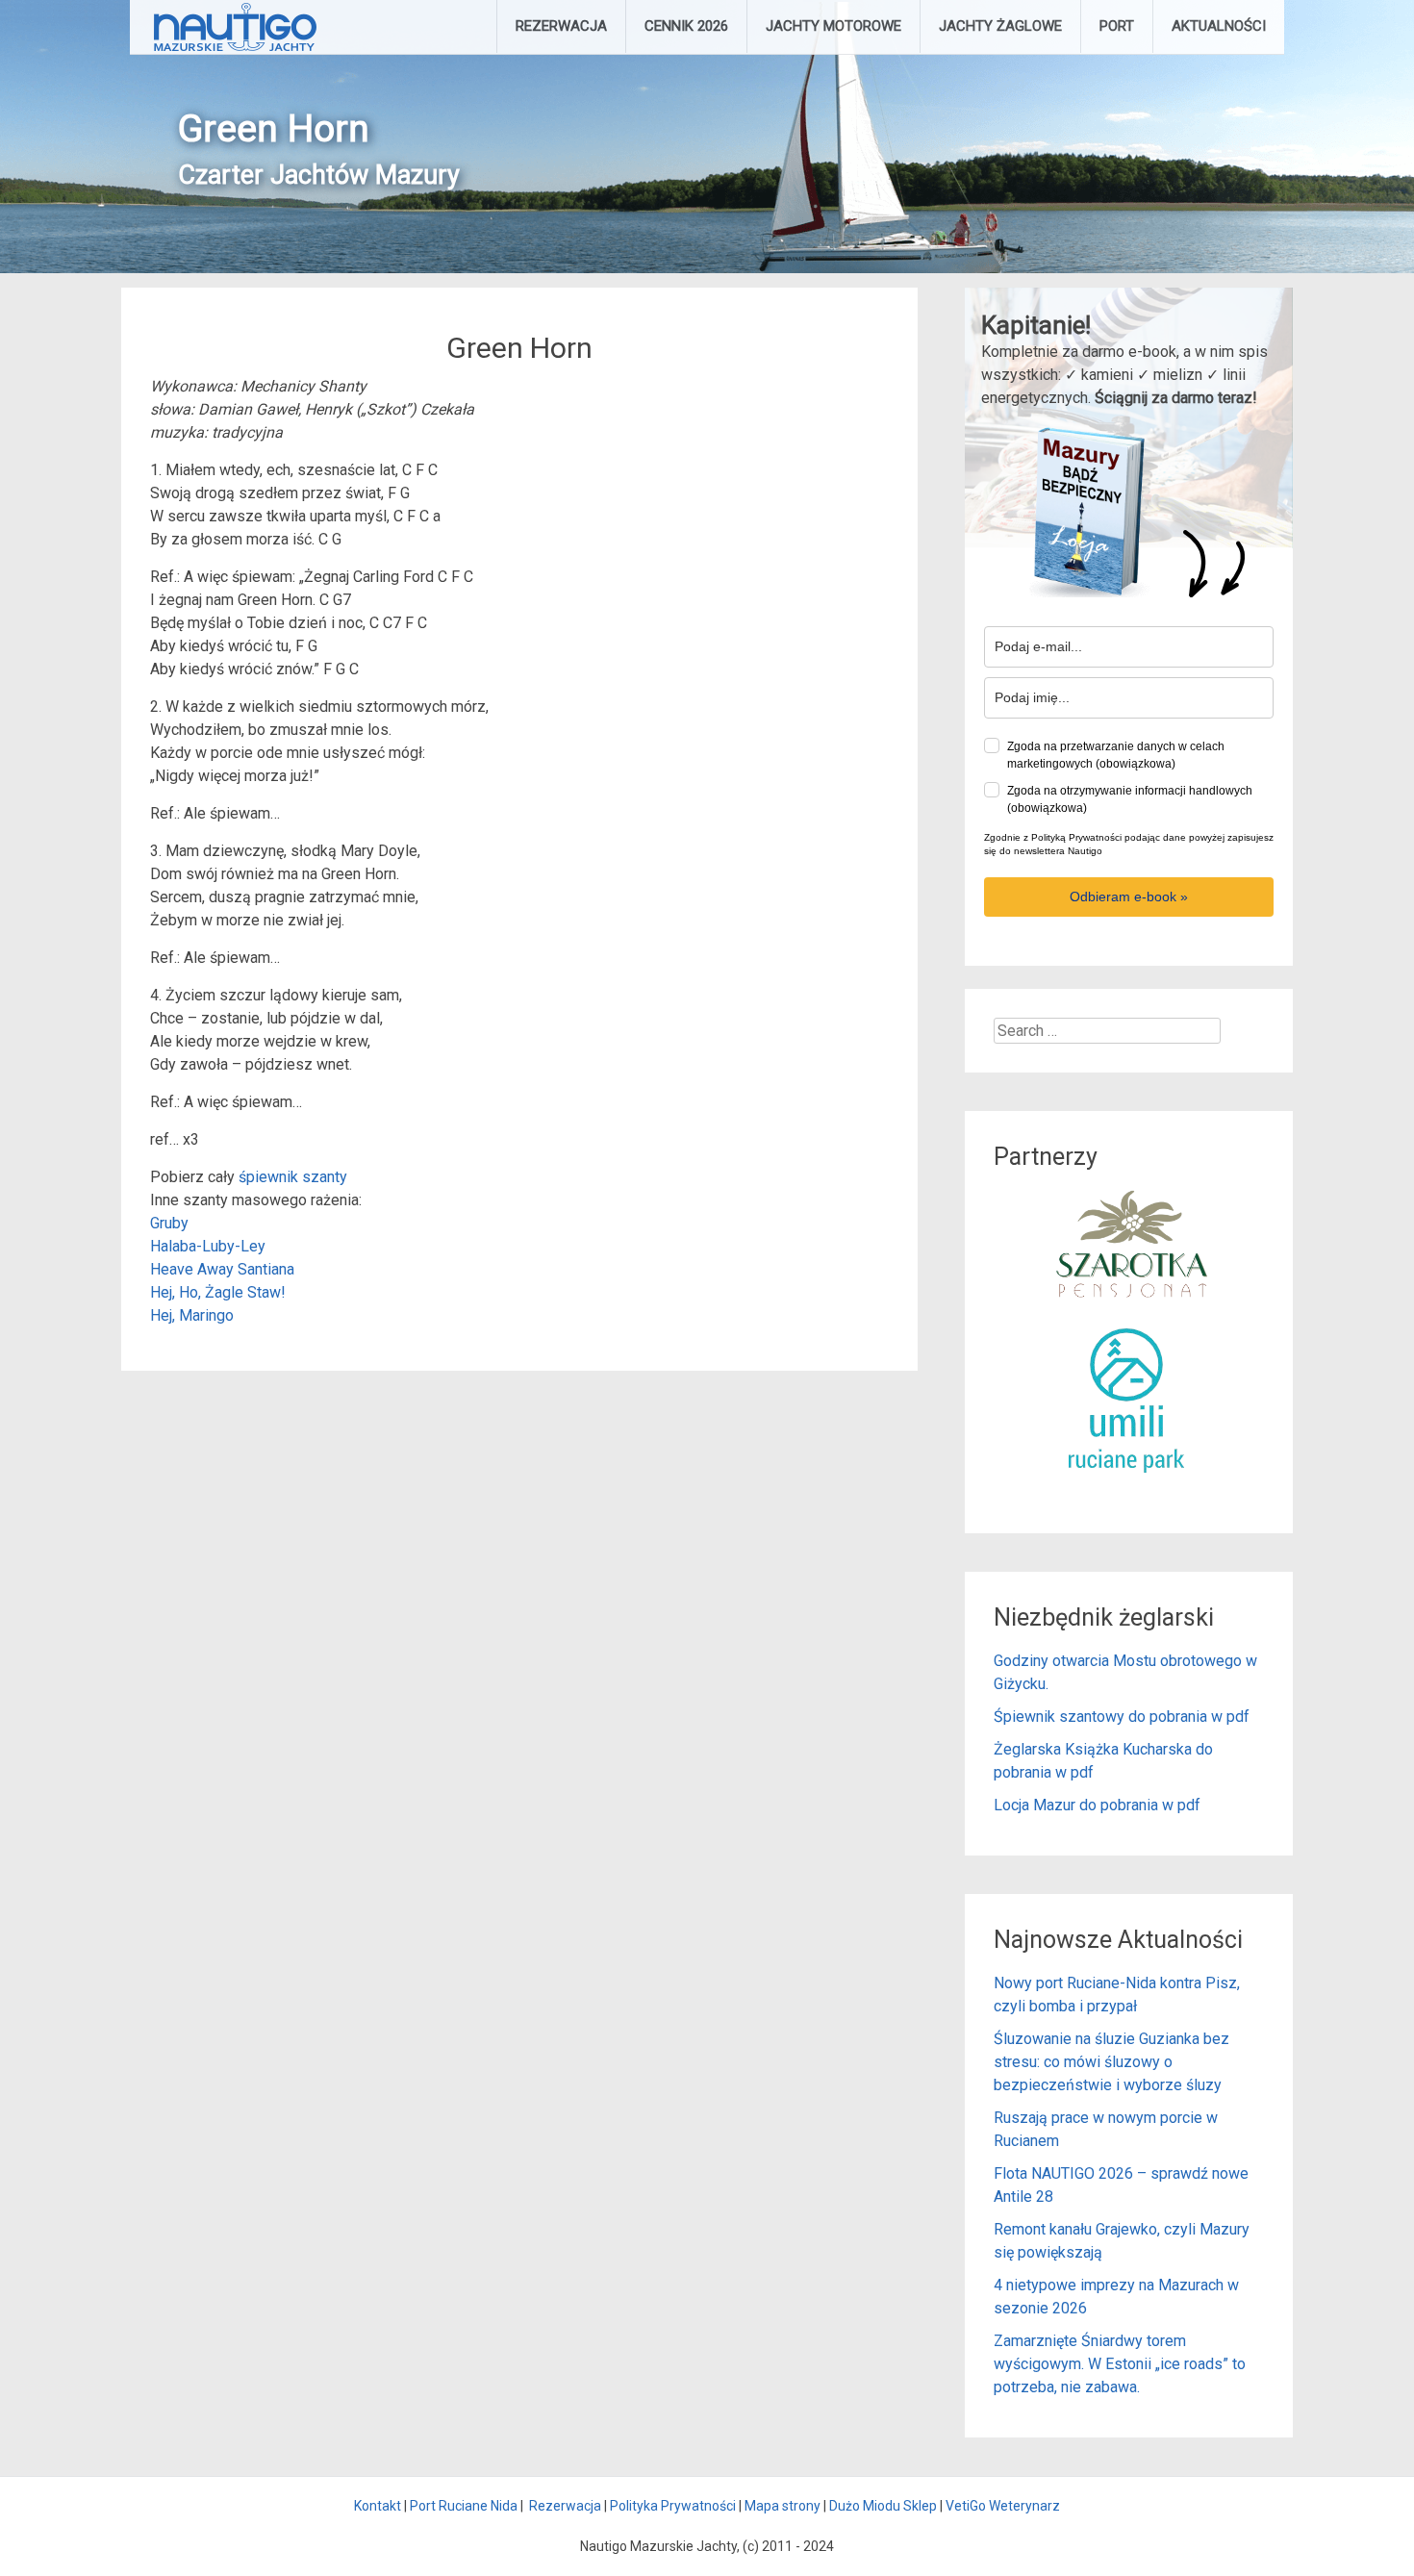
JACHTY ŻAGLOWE (1000, 26)
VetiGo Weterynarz (1003, 2506)
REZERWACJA (561, 26)
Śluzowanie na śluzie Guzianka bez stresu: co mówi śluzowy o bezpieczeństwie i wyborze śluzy (1111, 2062)
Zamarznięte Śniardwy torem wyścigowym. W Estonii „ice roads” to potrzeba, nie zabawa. (1120, 2364)
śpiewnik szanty (293, 1177)
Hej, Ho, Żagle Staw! (218, 1292)
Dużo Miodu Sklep (883, 2506)
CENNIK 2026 (686, 26)
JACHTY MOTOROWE (833, 26)
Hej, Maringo (192, 1315)
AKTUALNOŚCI (1219, 26)
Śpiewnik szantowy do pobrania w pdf (1122, 1717)
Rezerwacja (565, 2506)
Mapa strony (783, 2506)
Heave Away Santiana (222, 1269)
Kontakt (378, 2506)
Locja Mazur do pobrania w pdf (1097, 1805)
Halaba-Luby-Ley (208, 1246)
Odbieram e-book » (1129, 897)
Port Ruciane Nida (464, 2506)
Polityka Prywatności (673, 2506)
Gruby (169, 1223)
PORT (1117, 26)
